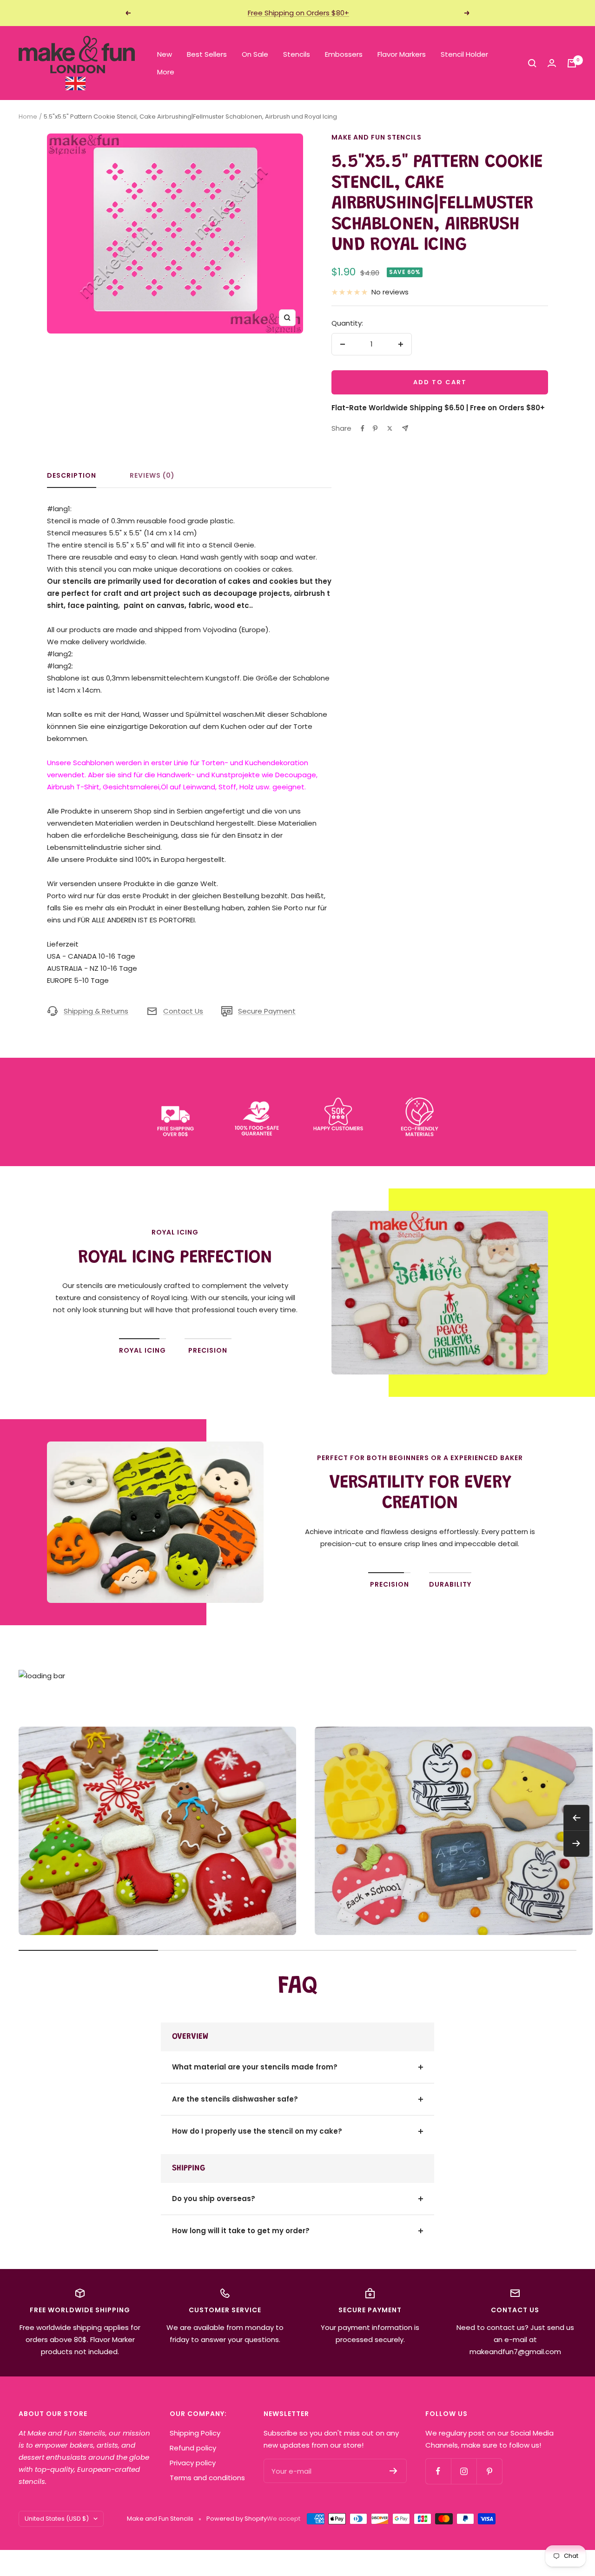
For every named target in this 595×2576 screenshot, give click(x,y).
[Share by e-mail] (405, 428)
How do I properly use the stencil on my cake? (257, 2131)
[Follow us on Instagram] (464, 2471)
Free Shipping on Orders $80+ (298, 13)
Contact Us (183, 1011)
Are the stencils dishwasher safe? (235, 2099)
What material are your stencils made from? (255, 2067)
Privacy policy (193, 2463)
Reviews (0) (152, 476)
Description (72, 476)
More (166, 72)
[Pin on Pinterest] (375, 428)
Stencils (297, 54)
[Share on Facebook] (363, 428)
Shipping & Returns (96, 1011)
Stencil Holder (464, 54)
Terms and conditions (207, 2478)
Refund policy (193, 2448)
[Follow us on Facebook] (438, 2471)
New (165, 54)
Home (28, 117)
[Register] (393, 2471)
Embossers (344, 54)
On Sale (255, 54)
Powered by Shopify (237, 2519)
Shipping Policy (195, 2433)
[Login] (552, 63)
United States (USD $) (57, 2519)
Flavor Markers (402, 54)
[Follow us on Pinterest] (489, 2471)
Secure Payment (267, 1011)
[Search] (532, 63)
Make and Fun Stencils (377, 137)
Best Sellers (207, 54)
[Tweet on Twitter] (390, 428)
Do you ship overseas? (214, 2199)
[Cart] (572, 63)
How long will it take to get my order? (241, 2231)
